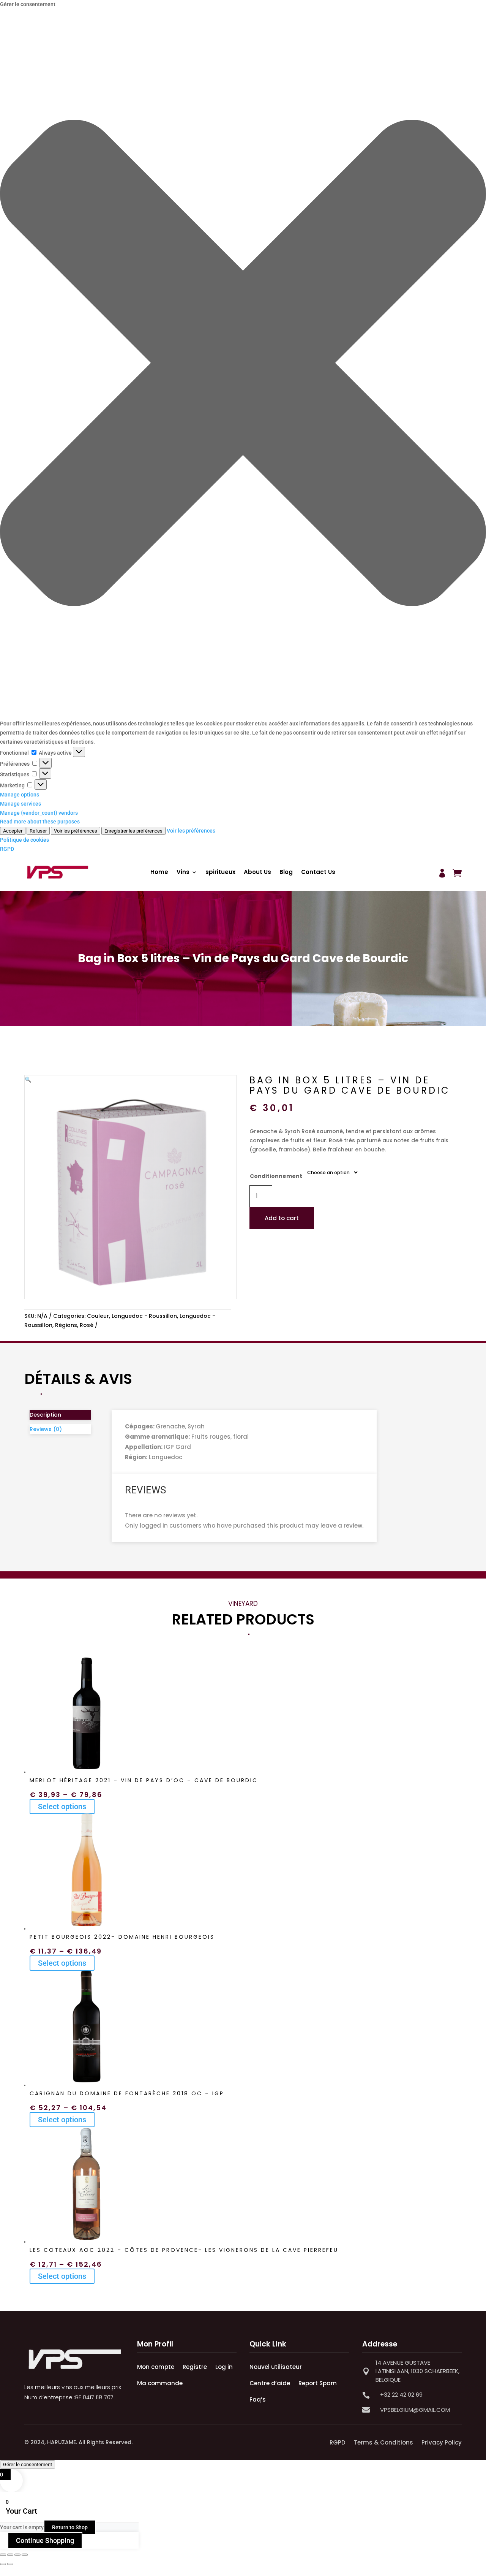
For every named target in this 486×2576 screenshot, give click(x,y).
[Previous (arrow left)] (3, 2564)
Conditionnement (276, 1176)
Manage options (20, 795)
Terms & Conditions (383, 2442)
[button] (243, 364)
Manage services (21, 804)
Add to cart (282, 1218)
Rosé (87, 1325)
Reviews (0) (46, 1429)
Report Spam (318, 2383)
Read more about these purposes (40, 822)
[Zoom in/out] (3, 2555)
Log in (224, 2367)
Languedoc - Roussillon (144, 1316)
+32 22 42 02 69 (401, 2395)
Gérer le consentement (28, 2464)
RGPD (7, 849)
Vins (183, 873)
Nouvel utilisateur (276, 2367)
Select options (62, 1807)
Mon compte (156, 2367)
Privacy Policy (442, 2442)
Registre (195, 2367)
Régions (66, 1325)
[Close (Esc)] (25, 2555)
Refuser (38, 831)
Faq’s (258, 2399)
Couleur (98, 1316)
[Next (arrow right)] (10, 2564)
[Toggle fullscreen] (10, 2555)
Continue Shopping (45, 2540)
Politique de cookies (24, 840)
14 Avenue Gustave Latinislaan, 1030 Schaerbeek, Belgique (417, 2371)
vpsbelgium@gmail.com (415, 2410)
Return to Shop (70, 2527)
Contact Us (318, 873)
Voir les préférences (76, 831)
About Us (257, 873)
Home (159, 873)
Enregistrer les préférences (133, 831)
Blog (286, 873)
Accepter (13, 831)
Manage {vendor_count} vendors (39, 813)
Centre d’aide (270, 2383)
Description (45, 1415)
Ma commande (160, 2383)
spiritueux (220, 873)
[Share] (17, 2555)
